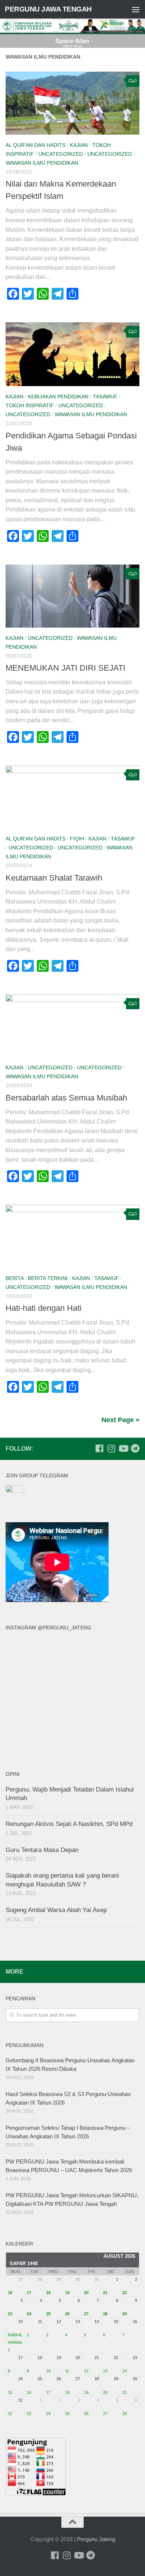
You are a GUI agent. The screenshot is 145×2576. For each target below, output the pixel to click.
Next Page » (120, 1420)
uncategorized (110, 154)
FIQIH (77, 839)
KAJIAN (79, 145)
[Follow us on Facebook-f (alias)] (99, 1448)
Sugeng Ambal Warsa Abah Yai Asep (56, 1910)
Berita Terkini (48, 1278)
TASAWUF (105, 397)
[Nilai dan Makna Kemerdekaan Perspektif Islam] (72, 103)
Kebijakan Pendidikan (58, 397)
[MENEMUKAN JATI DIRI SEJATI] (72, 596)
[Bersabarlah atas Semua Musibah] (72, 1026)
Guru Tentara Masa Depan (42, 1850)
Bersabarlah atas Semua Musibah (66, 1098)
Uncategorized (61, 154)
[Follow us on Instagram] (111, 1448)
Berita (14, 1278)
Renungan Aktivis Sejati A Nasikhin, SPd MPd (69, 1824)
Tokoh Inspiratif (30, 405)
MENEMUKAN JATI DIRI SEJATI (65, 668)
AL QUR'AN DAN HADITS (36, 145)
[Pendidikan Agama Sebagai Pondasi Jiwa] (72, 354)
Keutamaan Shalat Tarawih (54, 878)
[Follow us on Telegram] (135, 1448)
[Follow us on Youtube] (123, 1448)
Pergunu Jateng (96, 2539)
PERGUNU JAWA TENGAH (48, 9)
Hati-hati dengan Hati (43, 1308)
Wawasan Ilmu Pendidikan (42, 163)
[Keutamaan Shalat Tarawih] (72, 797)
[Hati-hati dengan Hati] (72, 1236)
